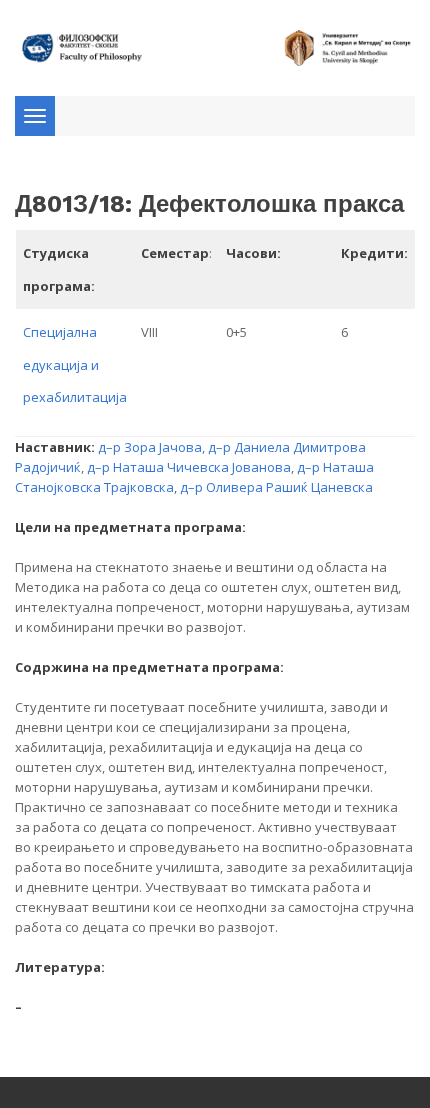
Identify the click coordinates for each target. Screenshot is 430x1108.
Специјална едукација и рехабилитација (75, 364)
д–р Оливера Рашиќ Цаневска (276, 487)
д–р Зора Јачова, (153, 447)
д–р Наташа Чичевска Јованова (189, 467)
